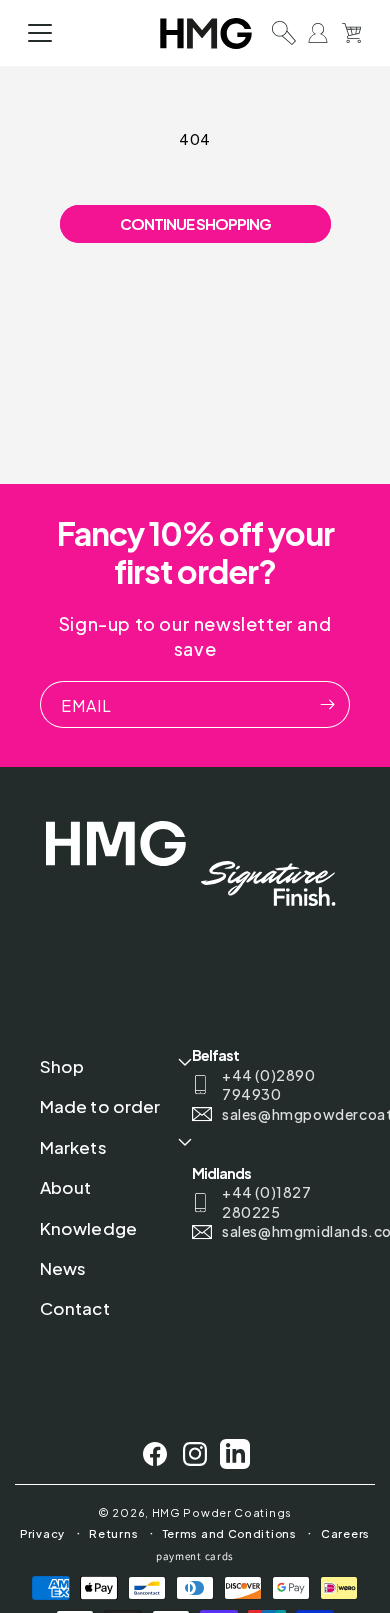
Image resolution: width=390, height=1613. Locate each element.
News (63, 1268)
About (66, 1187)
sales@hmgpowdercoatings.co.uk (283, 1114)
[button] (40, 33)
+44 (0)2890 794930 (269, 1085)
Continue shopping (195, 223)
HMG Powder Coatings (222, 1512)
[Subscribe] (327, 704)
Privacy (42, 1533)
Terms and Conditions (230, 1533)
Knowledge (88, 1228)
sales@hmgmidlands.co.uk (283, 1231)
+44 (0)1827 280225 (267, 1202)
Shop (62, 1066)
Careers (345, 1533)
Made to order (100, 1106)
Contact (75, 1308)
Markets (73, 1147)
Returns (113, 1533)
